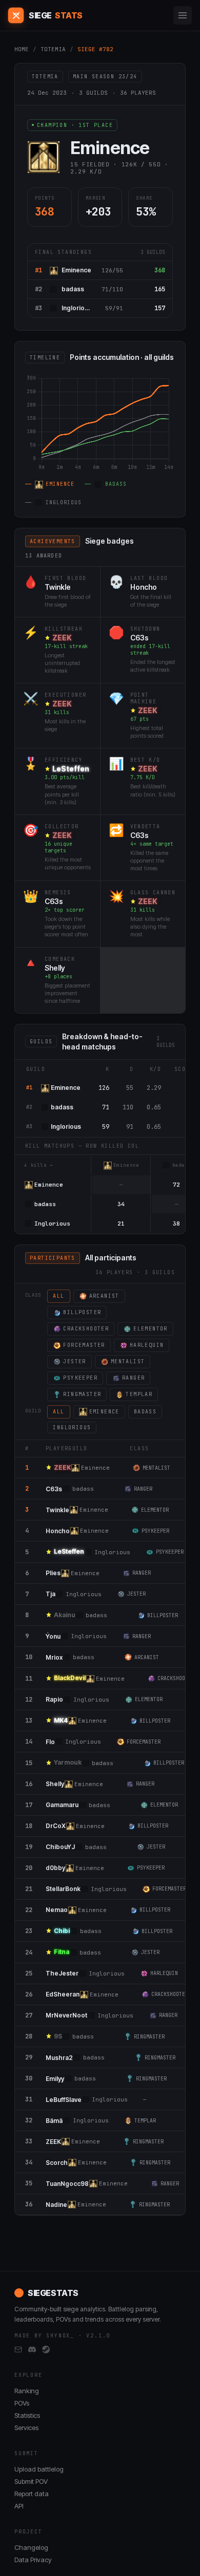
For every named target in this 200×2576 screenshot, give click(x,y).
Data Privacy (33, 2560)
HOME (22, 49)
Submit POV (31, 2481)
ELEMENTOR (151, 1329)
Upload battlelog (39, 2469)
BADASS (145, 1412)
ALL (58, 1296)
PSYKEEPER (80, 1378)
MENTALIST (128, 1361)
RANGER (133, 1378)
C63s (139, 638)
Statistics (27, 2415)
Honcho (144, 587)
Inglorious (77, 308)
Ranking (27, 2391)
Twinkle (58, 587)
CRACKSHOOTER (86, 1329)
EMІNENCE (104, 1412)
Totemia (53, 49)
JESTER (74, 1361)
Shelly (55, 968)
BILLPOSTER (82, 1312)
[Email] (18, 2350)
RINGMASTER (82, 1394)
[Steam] (46, 2350)
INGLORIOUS (72, 1427)
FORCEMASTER (84, 1345)
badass (73, 289)
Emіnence (76, 270)
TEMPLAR (139, 1394)
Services (26, 2428)
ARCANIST (104, 1296)
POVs (22, 2403)
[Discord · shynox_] (32, 2350)
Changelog (31, 2547)
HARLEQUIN (147, 1345)
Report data (32, 2494)
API (19, 2506)
